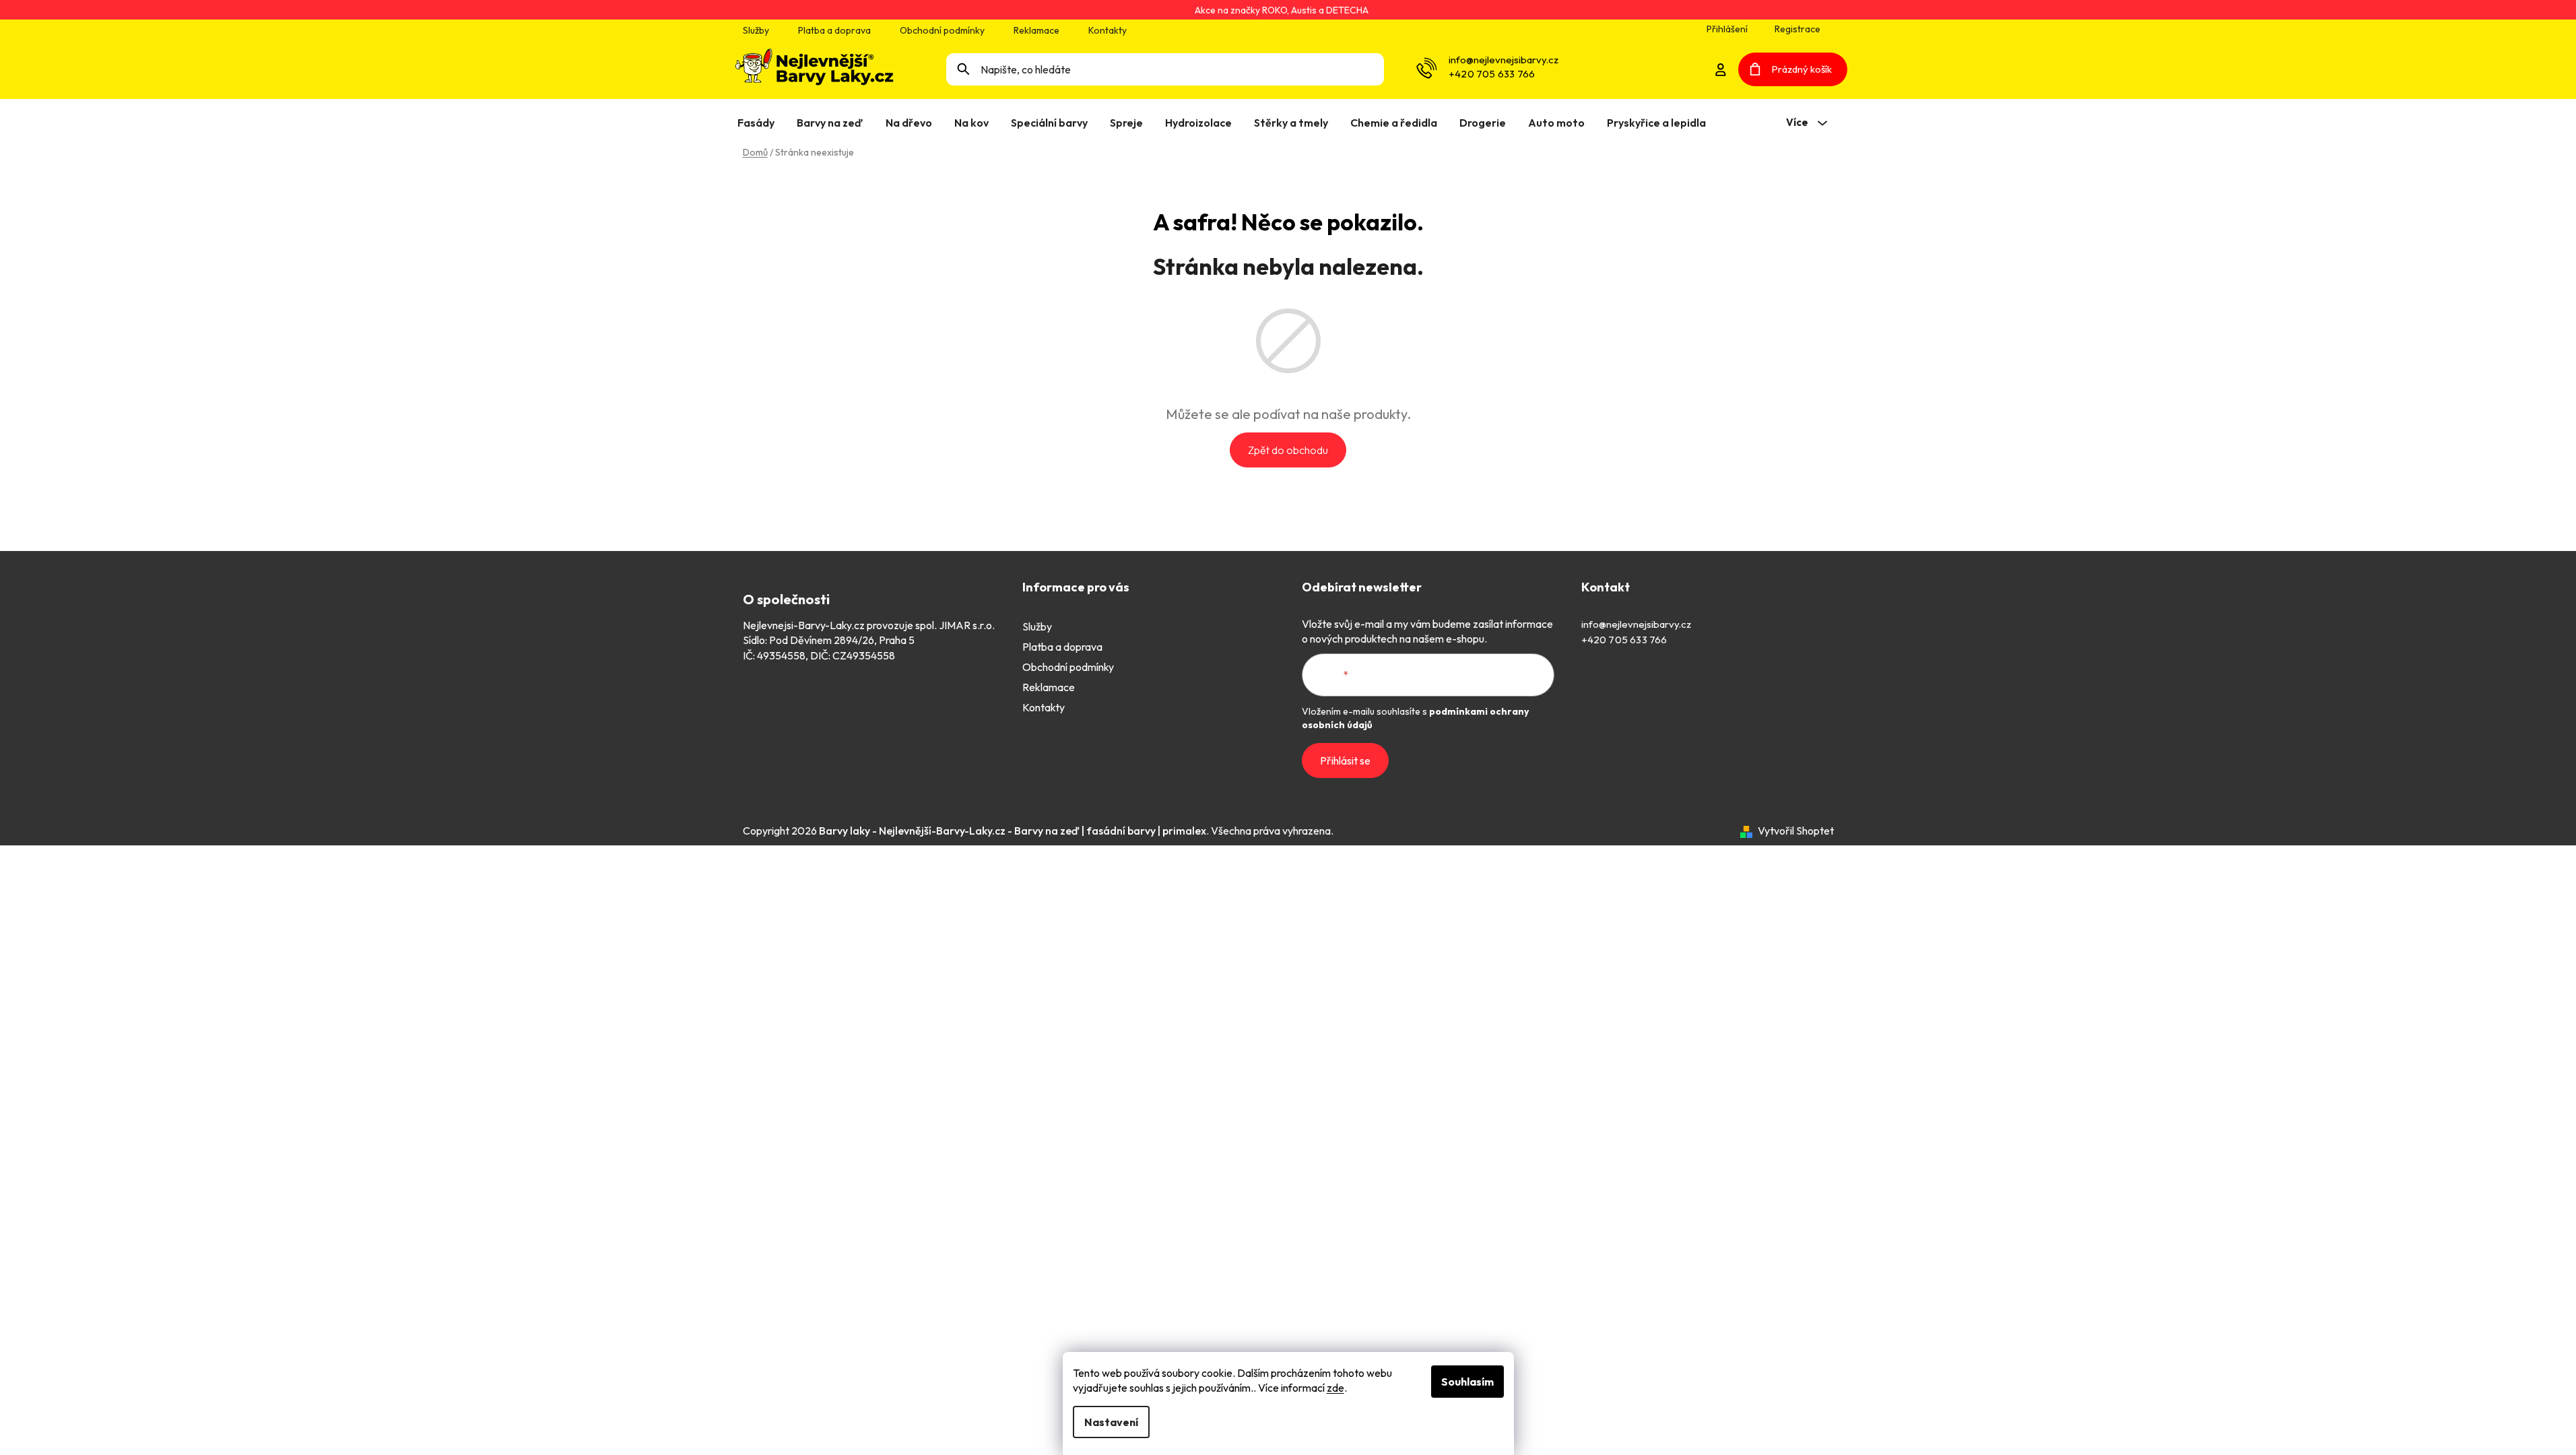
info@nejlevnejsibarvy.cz (1504, 60)
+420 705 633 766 (1492, 74)
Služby (756, 30)
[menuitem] (759, 123)
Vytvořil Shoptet (1796, 831)
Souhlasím (1467, 1382)
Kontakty (1108, 30)
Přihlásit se (1345, 761)
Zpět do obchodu (1288, 450)
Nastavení (1111, 1422)
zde (1335, 1388)
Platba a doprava (834, 30)
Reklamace (1036, 30)
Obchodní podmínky (942, 30)
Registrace (1797, 29)
